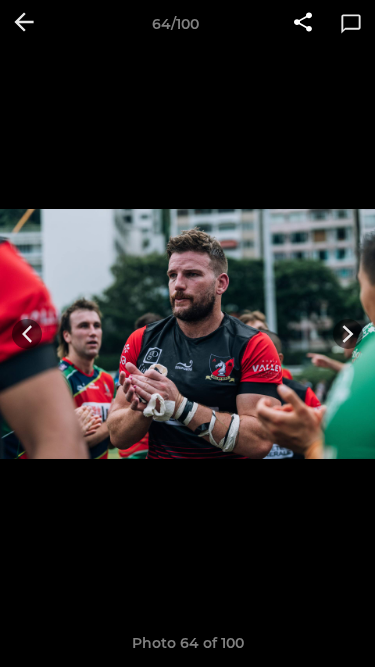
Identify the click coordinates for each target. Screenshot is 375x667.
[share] (303, 24)
